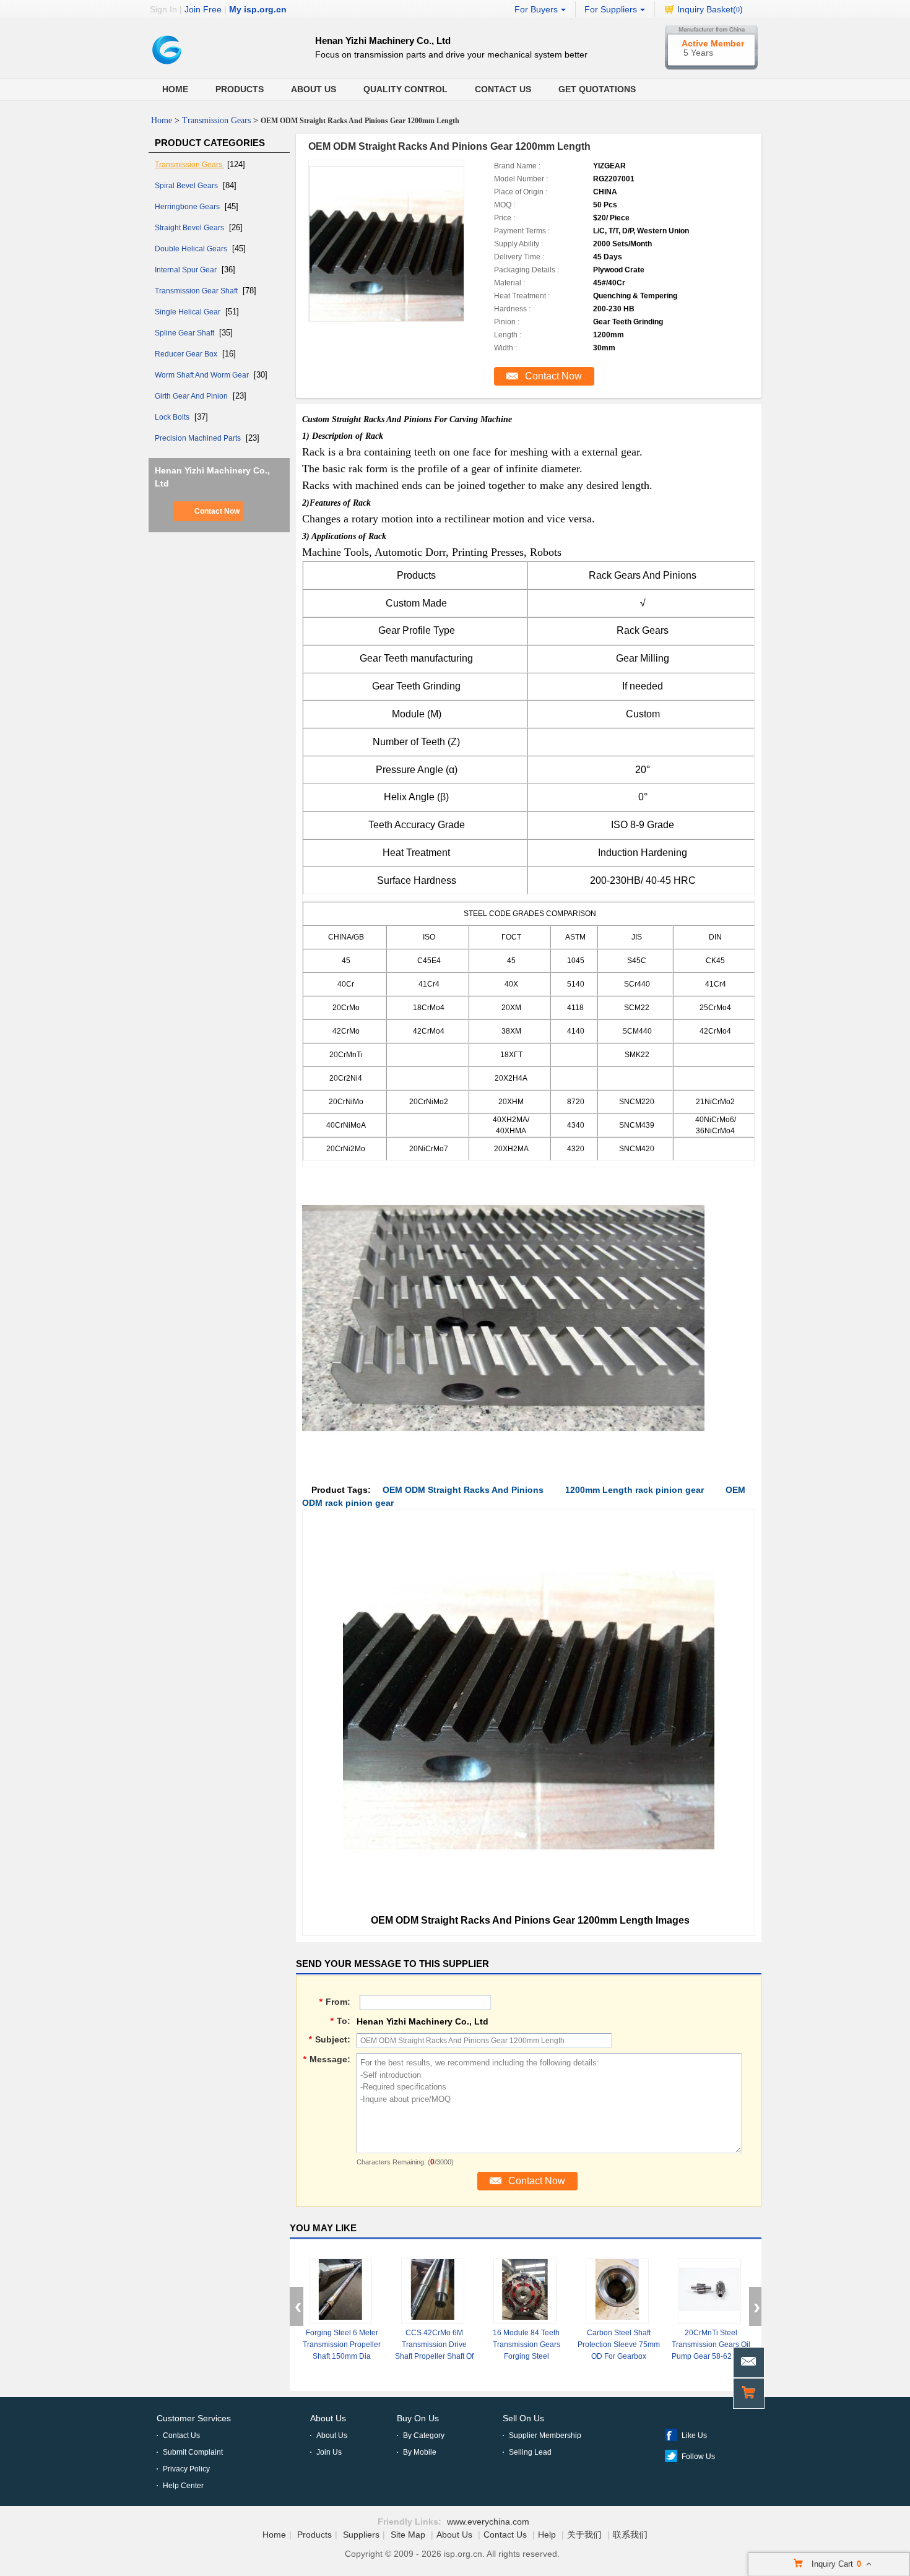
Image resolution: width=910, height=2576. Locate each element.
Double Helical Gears (192, 249)
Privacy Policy (186, 2469)
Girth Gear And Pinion (192, 396)
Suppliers (361, 2535)
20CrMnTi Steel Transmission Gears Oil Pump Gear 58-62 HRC (711, 2345)
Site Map (408, 2535)
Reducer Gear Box (187, 354)
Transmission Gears (216, 120)
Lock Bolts (173, 417)
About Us (314, 89)
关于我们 (584, 2535)
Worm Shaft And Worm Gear (203, 375)
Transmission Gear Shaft (197, 291)
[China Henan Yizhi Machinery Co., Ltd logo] (167, 66)
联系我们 (630, 2535)
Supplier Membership (545, 2436)
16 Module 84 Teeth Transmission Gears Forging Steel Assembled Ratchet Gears (526, 2356)
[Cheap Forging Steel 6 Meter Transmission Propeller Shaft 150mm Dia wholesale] (340, 2291)
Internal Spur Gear (187, 270)
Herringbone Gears (188, 207)
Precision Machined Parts (199, 438)
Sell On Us (523, 2418)
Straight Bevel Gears (190, 228)
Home (175, 89)
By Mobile (420, 2452)
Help (547, 2535)
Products (240, 89)
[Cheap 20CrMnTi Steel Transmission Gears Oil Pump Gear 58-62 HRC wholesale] (709, 2291)
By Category (424, 2436)
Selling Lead (530, 2452)
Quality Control (405, 89)
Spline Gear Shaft (185, 333)
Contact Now (217, 511)
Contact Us (503, 89)
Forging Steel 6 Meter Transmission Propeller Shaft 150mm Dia (342, 2345)
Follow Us (698, 2457)
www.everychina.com (488, 2522)
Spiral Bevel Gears (187, 186)
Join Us (329, 2452)
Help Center (183, 2486)
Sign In (163, 9)
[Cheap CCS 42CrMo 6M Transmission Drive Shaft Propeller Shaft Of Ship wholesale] (433, 2291)
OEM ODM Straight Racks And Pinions (463, 1490)
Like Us (694, 2436)
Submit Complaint (193, 2452)
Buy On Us (418, 2418)
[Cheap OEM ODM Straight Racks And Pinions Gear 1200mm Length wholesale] (402, 259)
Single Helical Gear (188, 312)
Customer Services (194, 2418)
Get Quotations (597, 89)
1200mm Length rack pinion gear (635, 1490)
